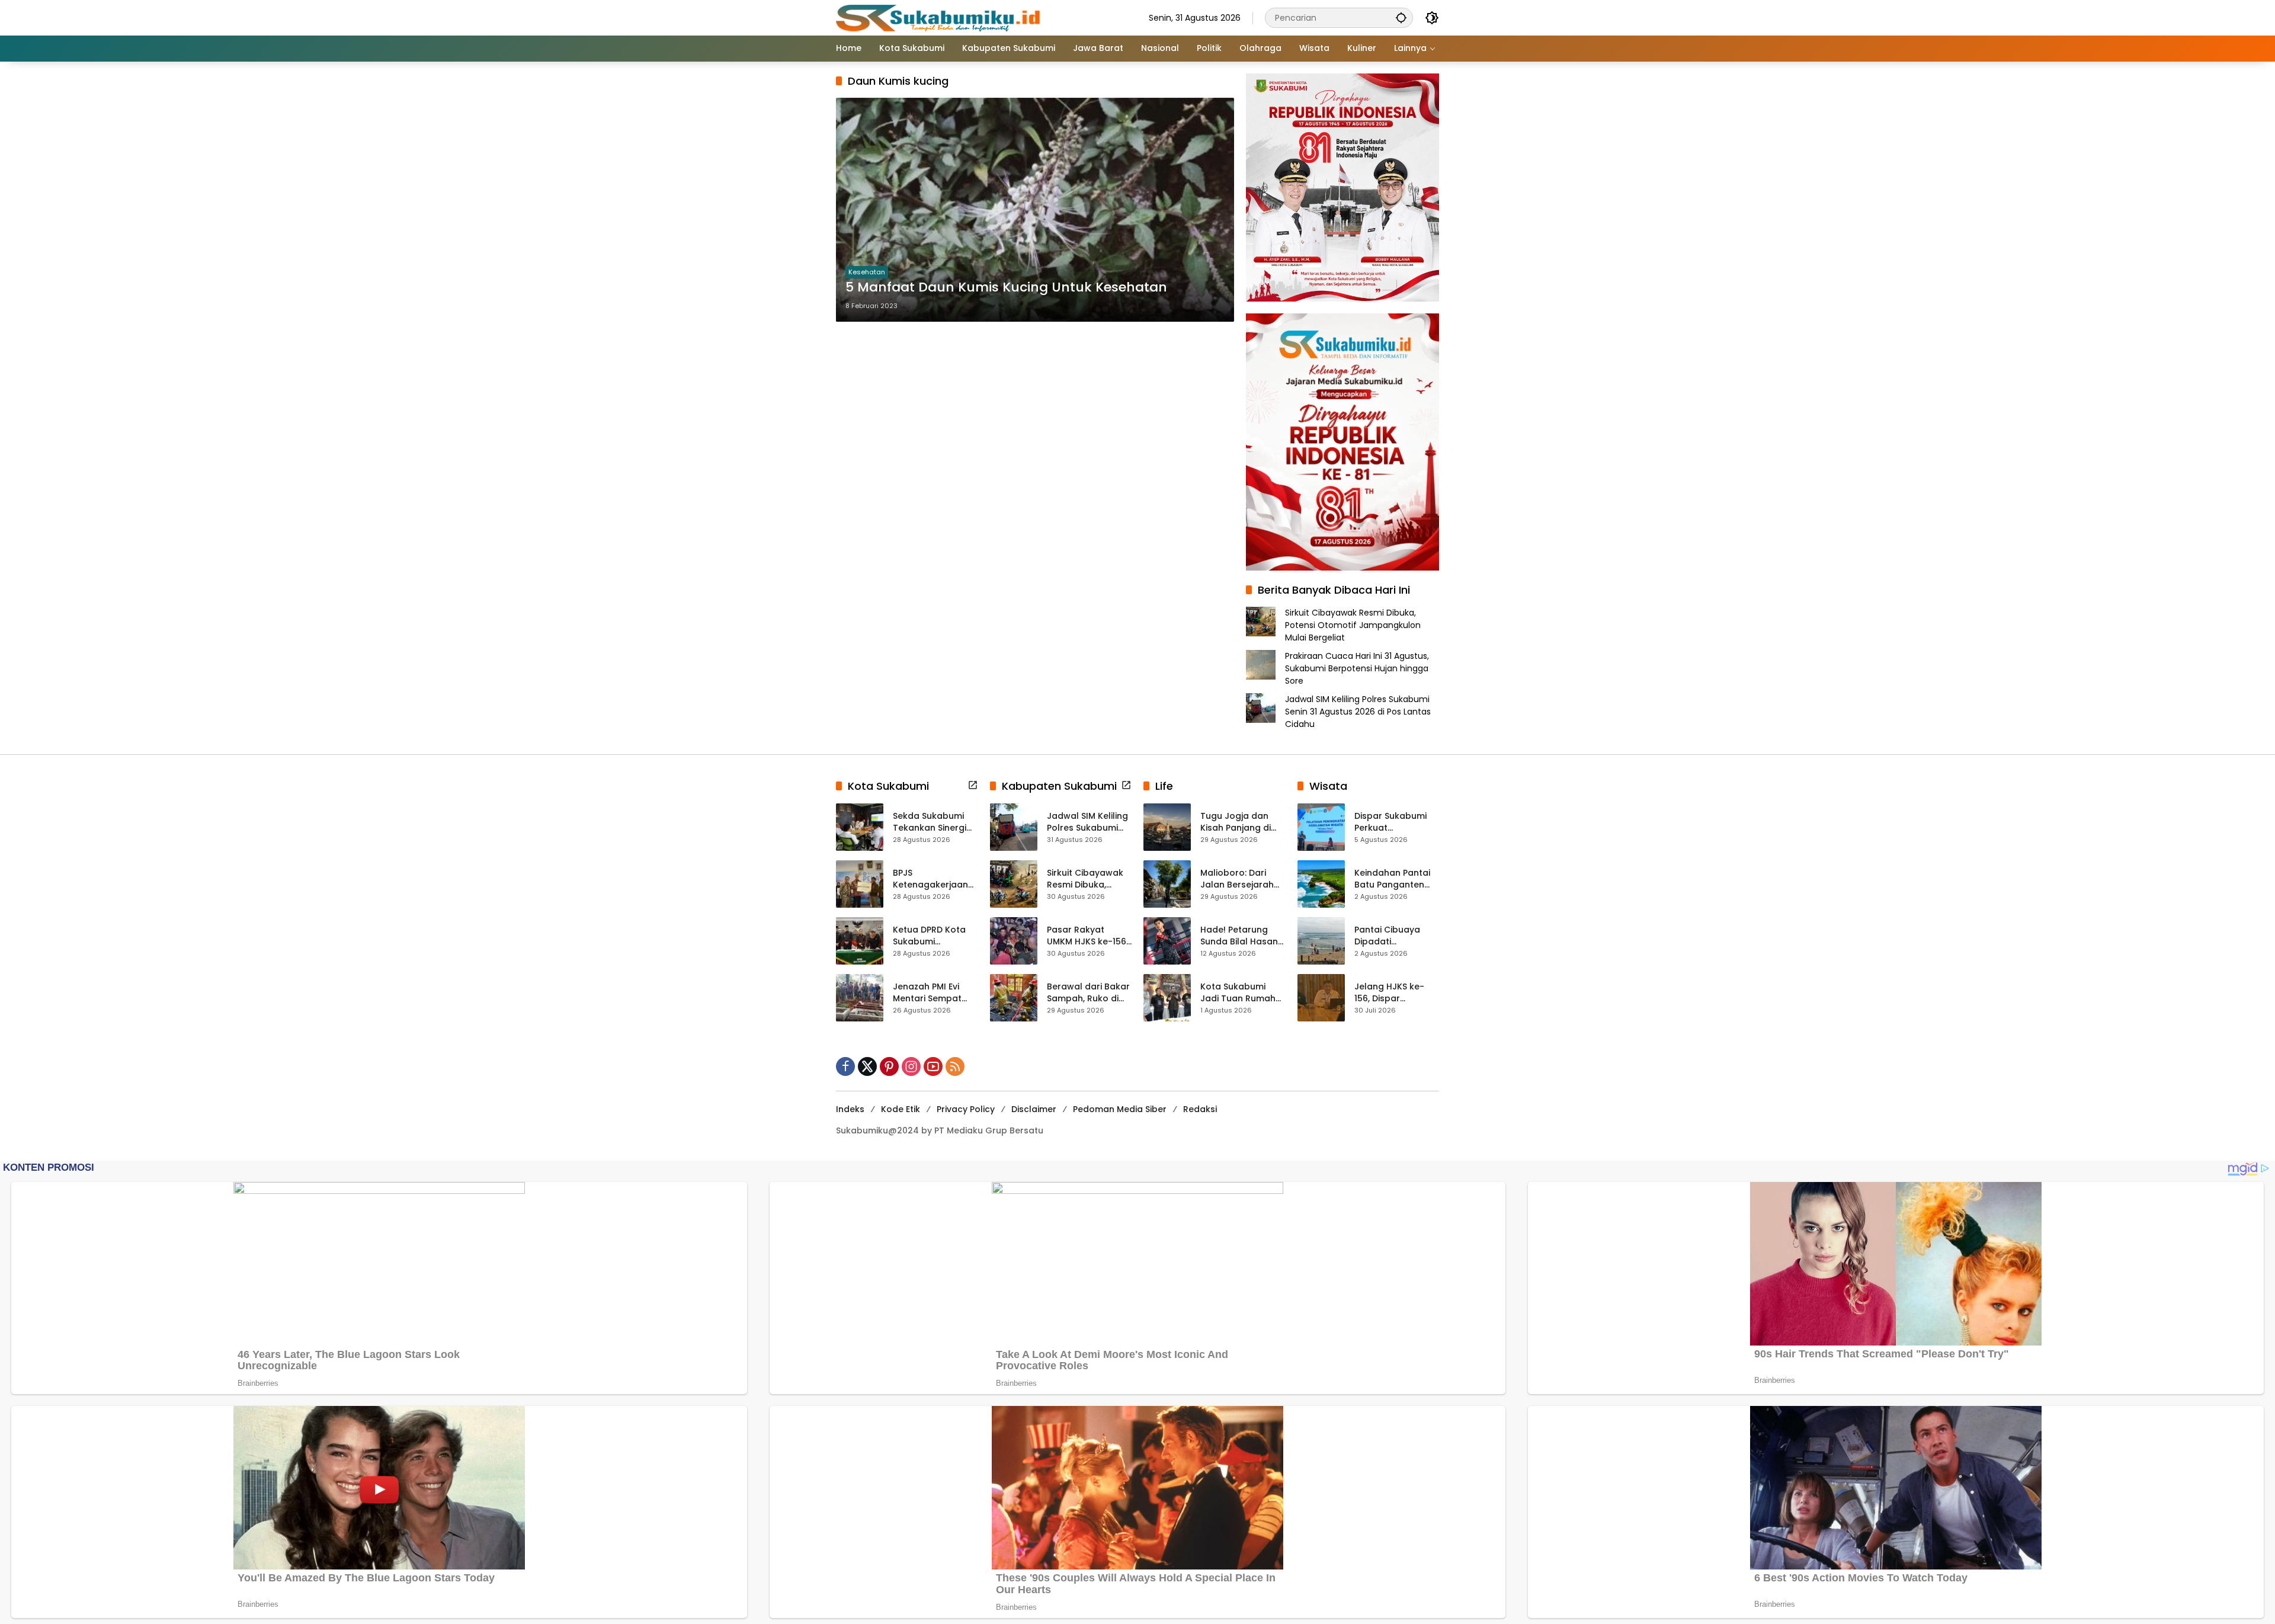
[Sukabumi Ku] (940, 17)
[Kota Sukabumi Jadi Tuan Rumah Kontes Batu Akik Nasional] (1167, 998)
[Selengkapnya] (973, 785)
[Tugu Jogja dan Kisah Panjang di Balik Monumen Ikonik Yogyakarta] (1167, 827)
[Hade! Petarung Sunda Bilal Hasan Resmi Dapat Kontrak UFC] (1167, 941)
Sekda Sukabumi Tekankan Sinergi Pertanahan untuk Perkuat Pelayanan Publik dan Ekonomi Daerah (934, 822)
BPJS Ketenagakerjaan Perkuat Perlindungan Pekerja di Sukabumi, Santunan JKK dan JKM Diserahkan (932, 879)
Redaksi (1200, 1109)
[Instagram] (911, 1066)
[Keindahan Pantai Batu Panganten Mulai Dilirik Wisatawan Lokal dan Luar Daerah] (1321, 884)
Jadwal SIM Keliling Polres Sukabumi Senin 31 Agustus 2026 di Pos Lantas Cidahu (1358, 712)
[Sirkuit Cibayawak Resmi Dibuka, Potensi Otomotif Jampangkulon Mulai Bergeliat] (1014, 884)
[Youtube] (933, 1066)
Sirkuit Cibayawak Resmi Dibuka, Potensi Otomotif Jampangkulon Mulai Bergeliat (1353, 625)
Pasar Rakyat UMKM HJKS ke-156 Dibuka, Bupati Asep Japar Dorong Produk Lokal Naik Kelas (1087, 936)
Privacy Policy (966, 1109)
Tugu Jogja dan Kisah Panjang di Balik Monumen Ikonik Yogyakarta (1239, 822)
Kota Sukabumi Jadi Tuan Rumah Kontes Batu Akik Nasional (1238, 993)
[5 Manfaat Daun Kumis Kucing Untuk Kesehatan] (1035, 210)
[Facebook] (845, 1066)
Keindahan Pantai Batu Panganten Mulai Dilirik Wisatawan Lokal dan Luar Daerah (1392, 879)
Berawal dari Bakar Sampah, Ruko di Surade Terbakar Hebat (1088, 993)
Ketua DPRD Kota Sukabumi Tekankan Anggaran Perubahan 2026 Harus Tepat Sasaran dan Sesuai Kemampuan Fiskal (934, 936)
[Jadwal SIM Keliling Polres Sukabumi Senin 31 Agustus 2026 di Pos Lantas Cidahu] (1014, 827)
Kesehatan (867, 272)
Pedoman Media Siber (1120, 1109)
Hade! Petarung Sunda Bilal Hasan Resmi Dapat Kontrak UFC (1239, 936)
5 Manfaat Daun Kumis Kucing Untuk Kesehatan (1006, 287)
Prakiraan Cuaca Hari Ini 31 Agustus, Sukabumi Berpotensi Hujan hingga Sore (1357, 668)
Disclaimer (1034, 1109)
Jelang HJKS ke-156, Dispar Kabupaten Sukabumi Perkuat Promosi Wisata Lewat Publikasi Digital (1393, 993)
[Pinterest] (889, 1066)
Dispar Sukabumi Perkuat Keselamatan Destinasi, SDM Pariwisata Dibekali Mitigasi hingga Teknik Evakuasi (1395, 822)
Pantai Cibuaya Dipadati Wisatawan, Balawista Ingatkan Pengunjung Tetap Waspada (1396, 936)
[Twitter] (867, 1066)
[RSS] (955, 1066)
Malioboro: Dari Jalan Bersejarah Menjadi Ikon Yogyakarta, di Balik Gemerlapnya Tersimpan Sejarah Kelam (1241, 879)
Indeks (850, 1109)
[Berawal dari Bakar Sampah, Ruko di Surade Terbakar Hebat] (1014, 998)
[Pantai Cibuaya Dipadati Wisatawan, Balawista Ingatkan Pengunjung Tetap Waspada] (1321, 941)
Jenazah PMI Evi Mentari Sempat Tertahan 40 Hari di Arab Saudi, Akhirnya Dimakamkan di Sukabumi (935, 993)
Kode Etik (901, 1109)
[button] (1401, 17)
